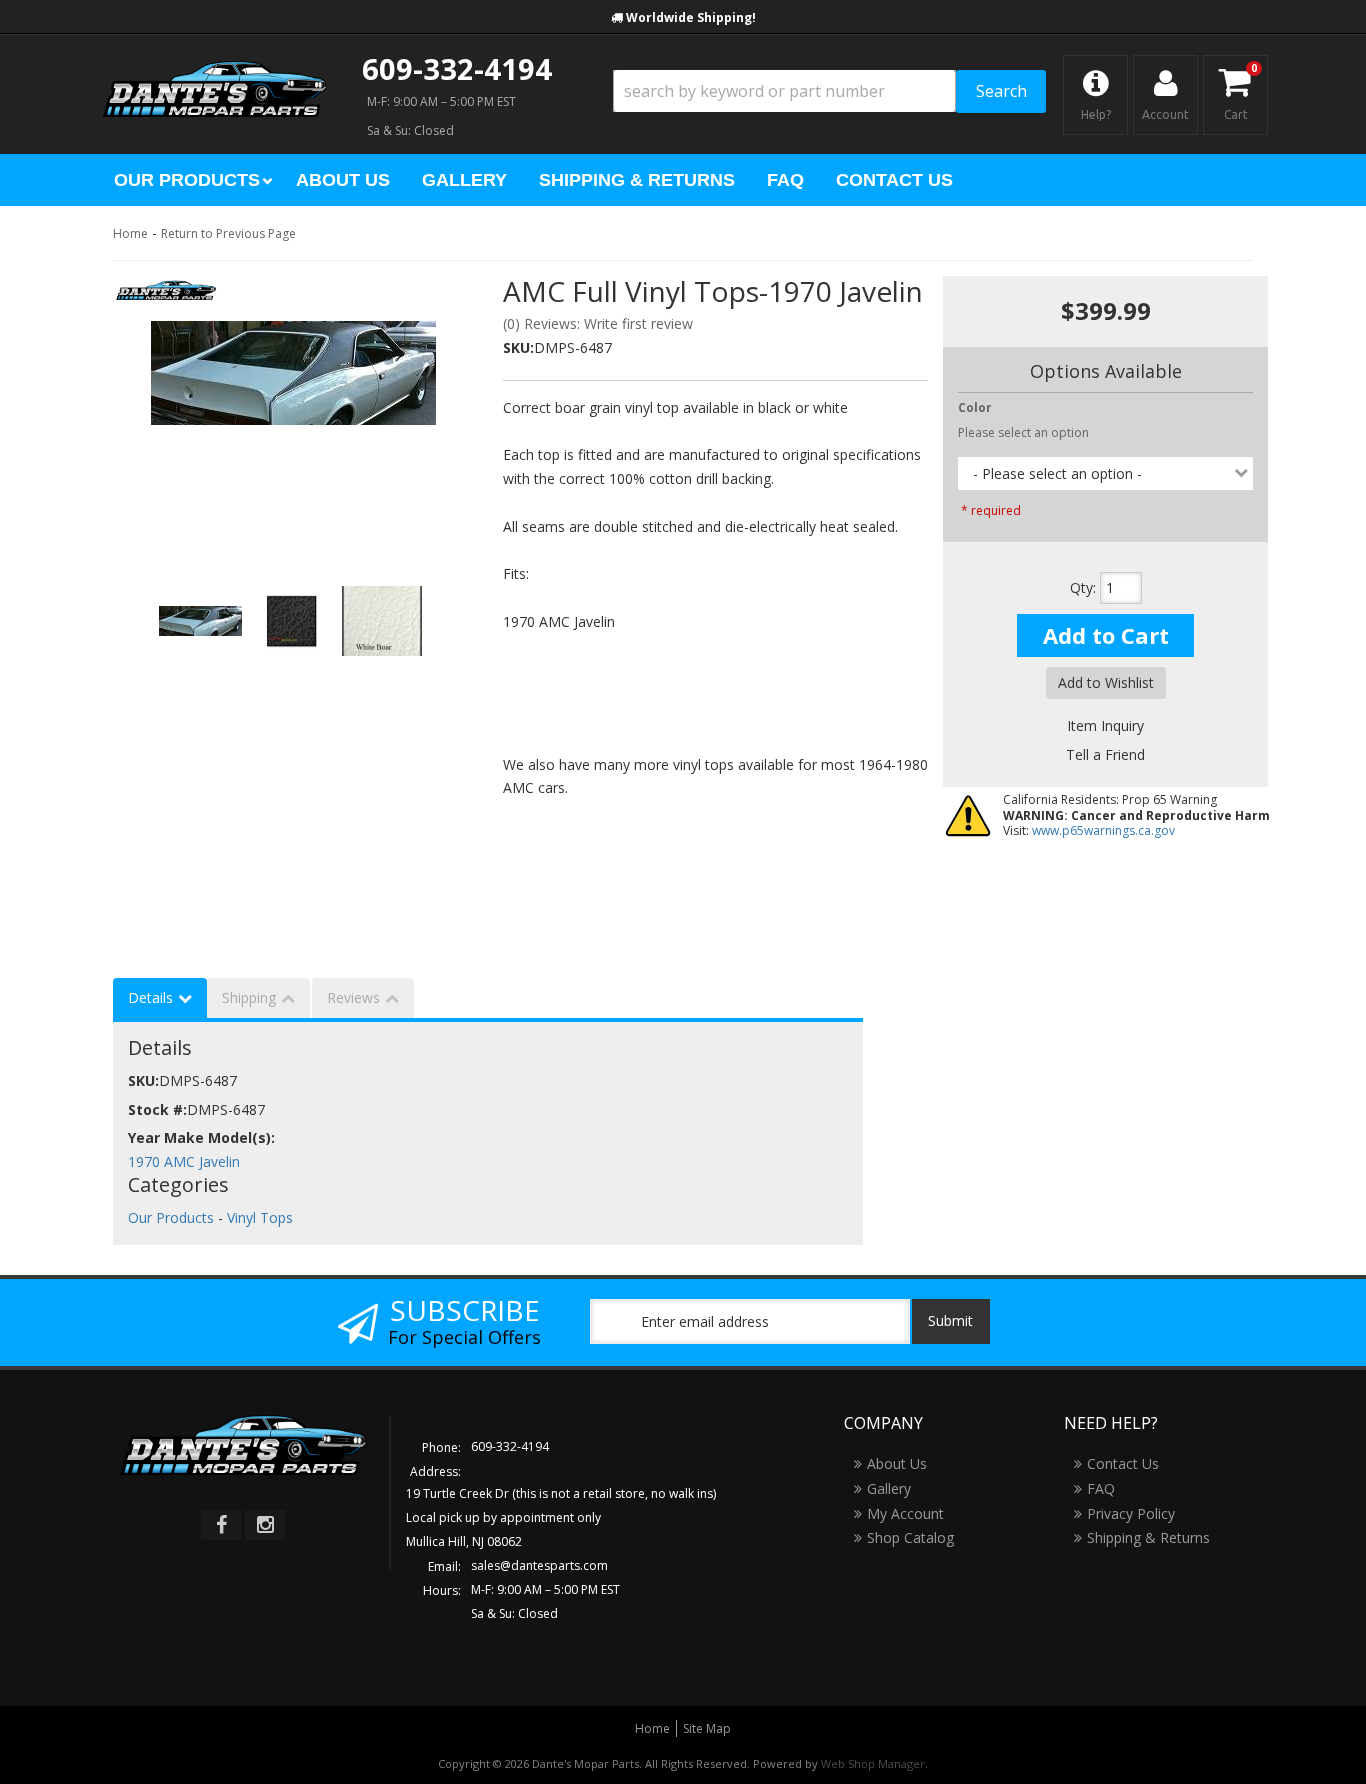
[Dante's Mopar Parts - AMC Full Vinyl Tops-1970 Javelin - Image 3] (381, 621)
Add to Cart (1106, 635)
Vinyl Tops (260, 1217)
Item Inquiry (1105, 725)
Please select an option (1023, 432)
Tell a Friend (1105, 754)
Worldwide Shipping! (691, 17)
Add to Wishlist (1106, 682)
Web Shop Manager (873, 1763)
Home (130, 233)
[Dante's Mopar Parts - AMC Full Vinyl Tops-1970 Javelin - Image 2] (291, 621)
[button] (829, 91)
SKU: (518, 347)
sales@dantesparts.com (539, 1565)
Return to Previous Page (228, 233)
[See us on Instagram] (265, 1525)
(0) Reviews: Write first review (598, 323)
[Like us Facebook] (221, 1525)
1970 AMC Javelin (184, 1161)
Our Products (171, 1217)
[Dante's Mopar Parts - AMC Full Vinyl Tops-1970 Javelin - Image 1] (293, 373)
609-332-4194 (457, 68)
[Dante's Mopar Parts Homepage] (215, 70)
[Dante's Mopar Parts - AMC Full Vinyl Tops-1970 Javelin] (166, 296)
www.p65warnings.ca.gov (1103, 830)
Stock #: (157, 1109)
